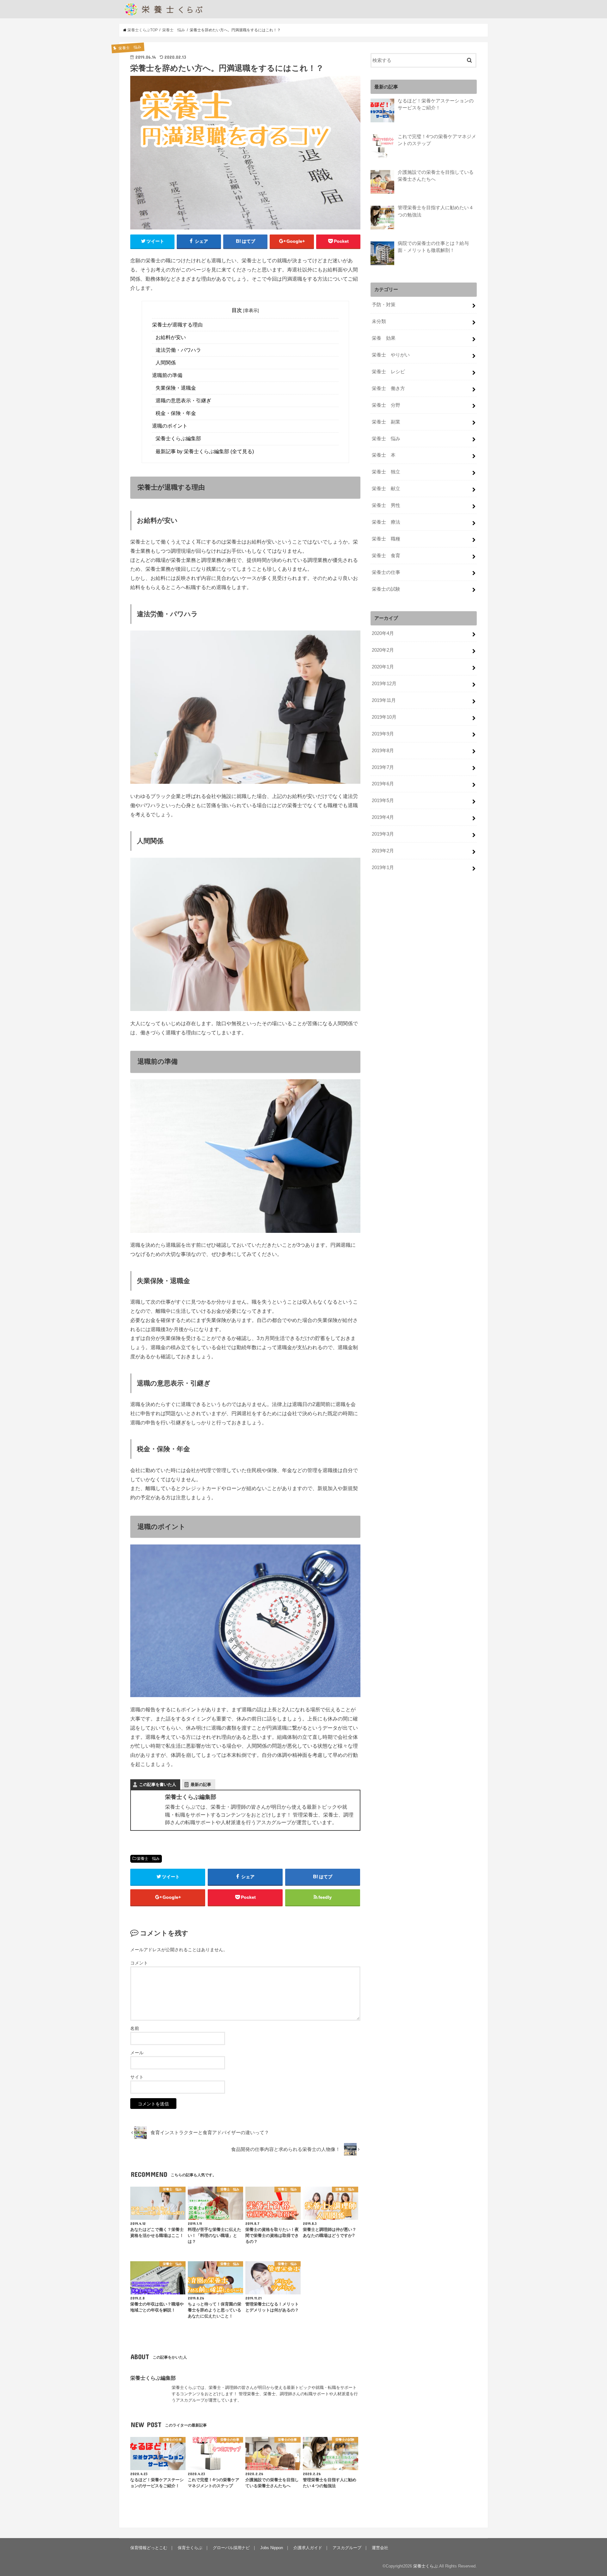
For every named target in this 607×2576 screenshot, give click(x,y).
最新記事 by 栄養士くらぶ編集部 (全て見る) (205, 451)
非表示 (251, 310)
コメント (139, 1963)
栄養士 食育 (386, 556)
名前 (135, 2028)
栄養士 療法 (386, 522)
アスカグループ (347, 2548)
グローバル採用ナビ (231, 2548)
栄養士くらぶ (426, 2566)
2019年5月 (383, 801)
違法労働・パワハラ (178, 350)
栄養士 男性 (386, 505)
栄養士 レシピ (388, 372)
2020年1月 (383, 667)
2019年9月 (383, 734)
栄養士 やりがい (391, 355)
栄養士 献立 (386, 489)
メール (137, 2053)
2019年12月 (384, 684)
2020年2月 (383, 650)
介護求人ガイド (308, 2548)
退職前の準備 (167, 375)
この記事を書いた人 (158, 1784)
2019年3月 (383, 834)
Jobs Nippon (272, 2548)
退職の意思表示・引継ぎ (183, 401)
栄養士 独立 (386, 472)
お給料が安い (171, 337)
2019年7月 (383, 767)
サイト (137, 2077)
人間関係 (166, 363)
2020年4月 (383, 633)
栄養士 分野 (386, 405)
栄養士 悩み (148, 1859)
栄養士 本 (384, 455)
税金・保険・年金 (176, 413)
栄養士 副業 (386, 422)
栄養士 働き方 (388, 388)
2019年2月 (383, 851)
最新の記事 (201, 1784)
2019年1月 (383, 868)
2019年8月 (383, 751)
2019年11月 (384, 700)
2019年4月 (383, 817)
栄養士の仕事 (386, 572)
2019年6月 (383, 784)
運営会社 (380, 2548)
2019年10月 (384, 717)
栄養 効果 (384, 338)
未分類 (379, 321)
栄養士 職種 (386, 539)
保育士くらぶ (190, 2548)
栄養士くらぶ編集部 (178, 438)
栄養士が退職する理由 (177, 325)
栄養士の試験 (386, 589)
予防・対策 (384, 305)
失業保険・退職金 (176, 388)
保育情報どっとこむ (149, 2548)
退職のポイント (170, 426)
